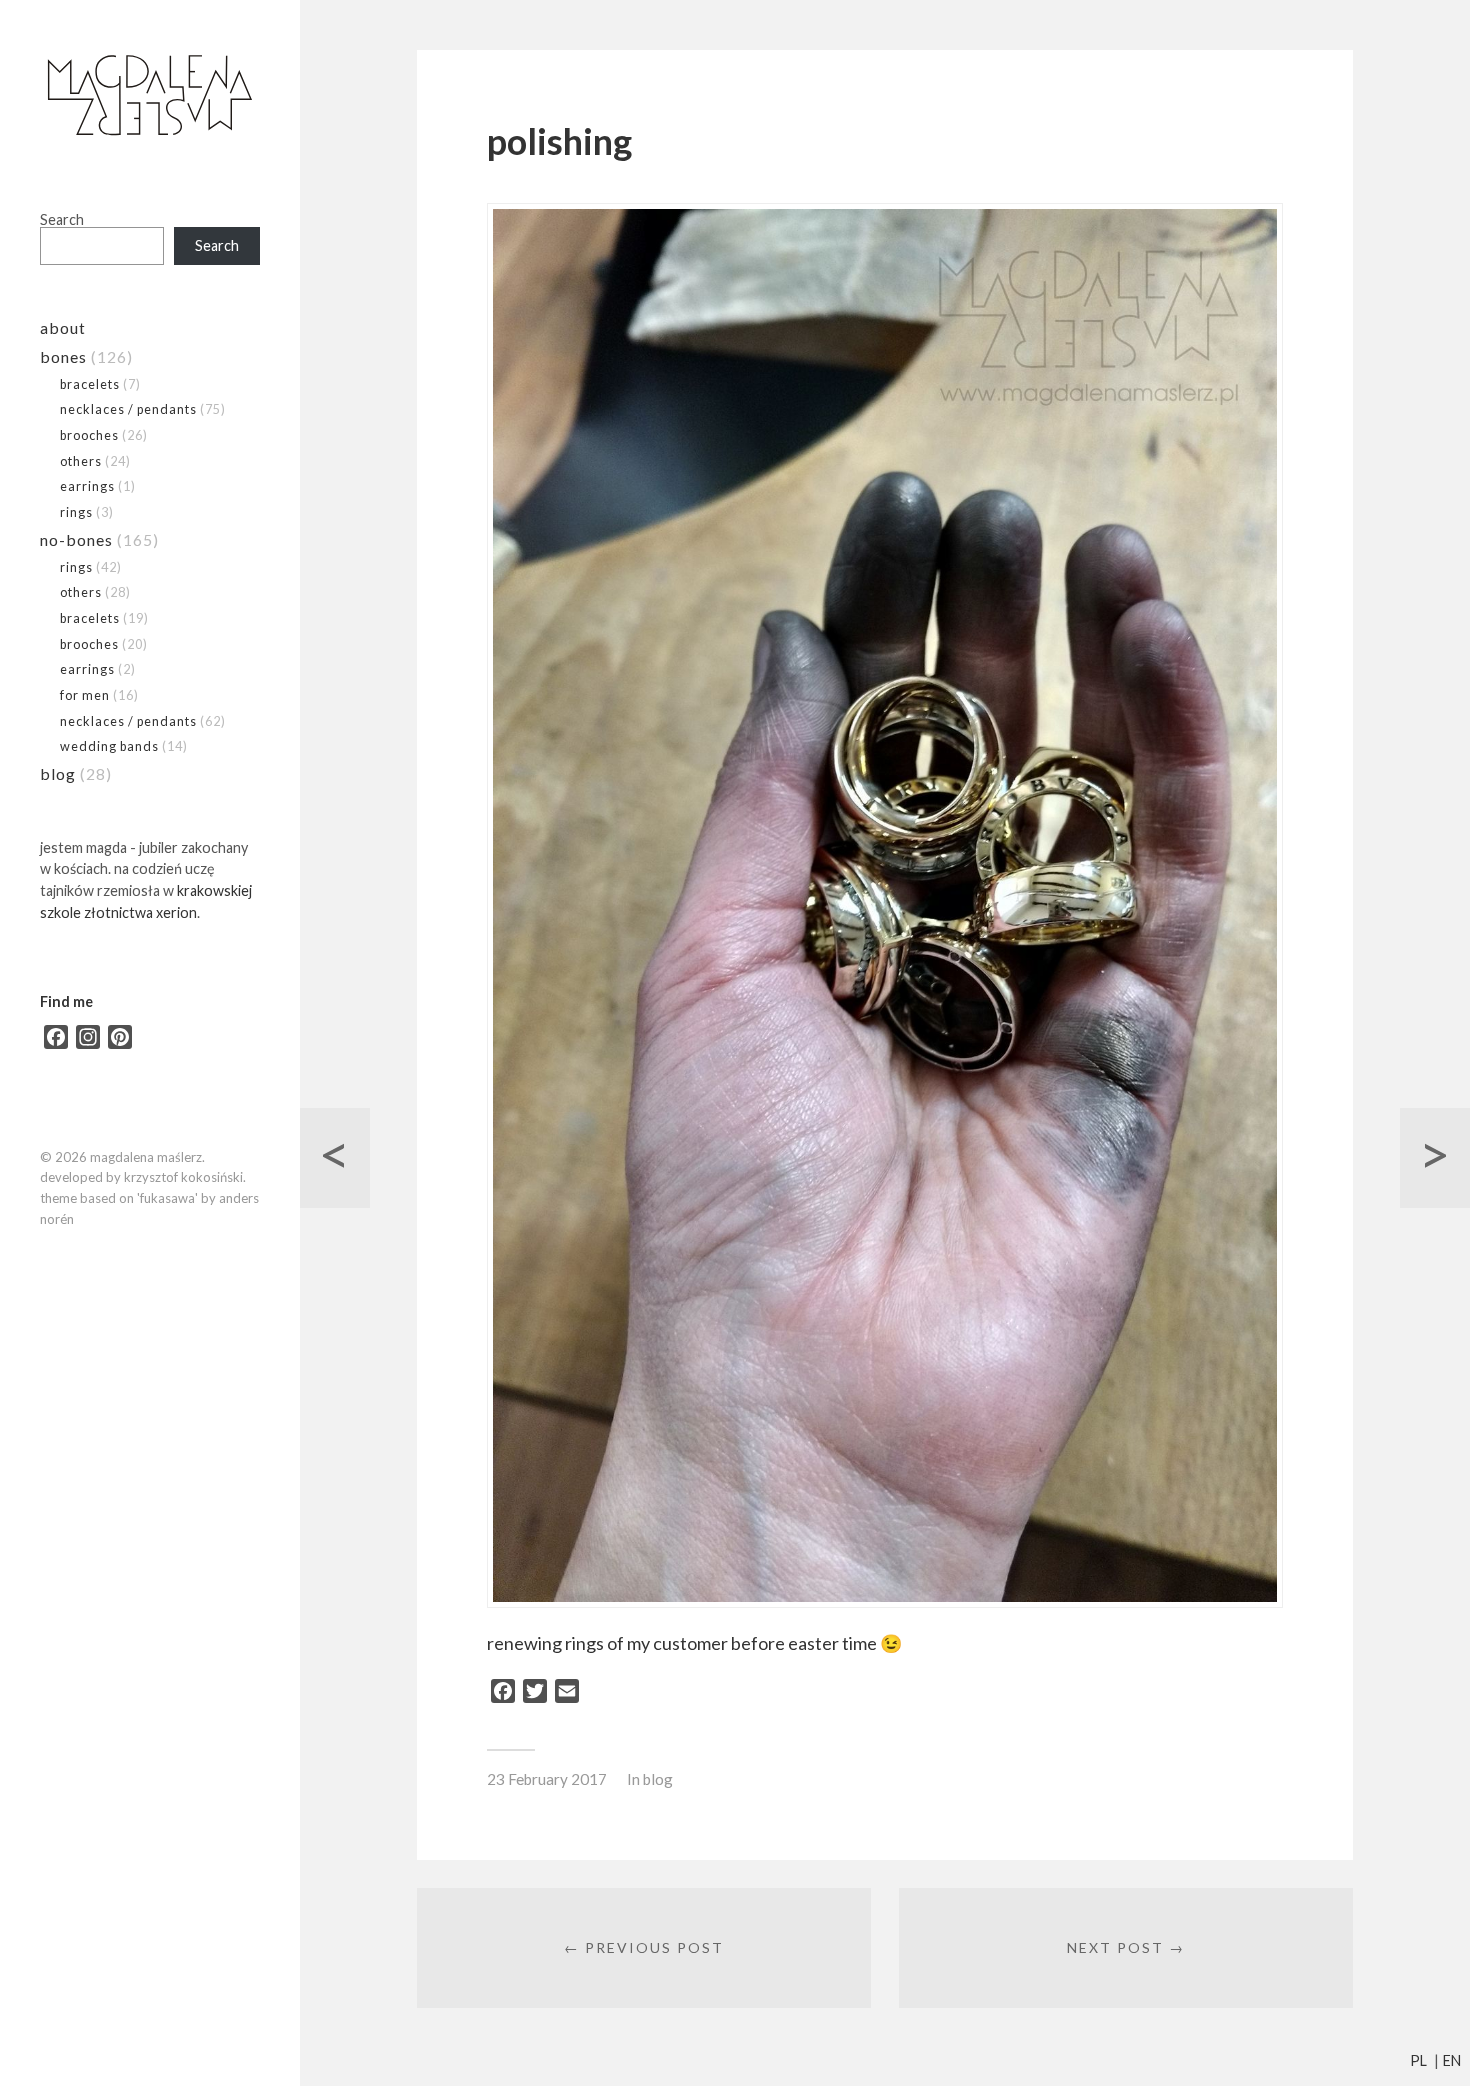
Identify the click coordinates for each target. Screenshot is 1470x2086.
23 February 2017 (547, 1779)
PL (1418, 2060)
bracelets (90, 384)
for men (85, 695)
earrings (87, 486)
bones (63, 356)
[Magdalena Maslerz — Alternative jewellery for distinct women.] (150, 96)
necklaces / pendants (128, 409)
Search (62, 219)
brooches (89, 435)
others (81, 461)
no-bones (76, 539)
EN (1452, 2060)
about (63, 327)
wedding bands (109, 746)
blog (58, 773)
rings (76, 512)
